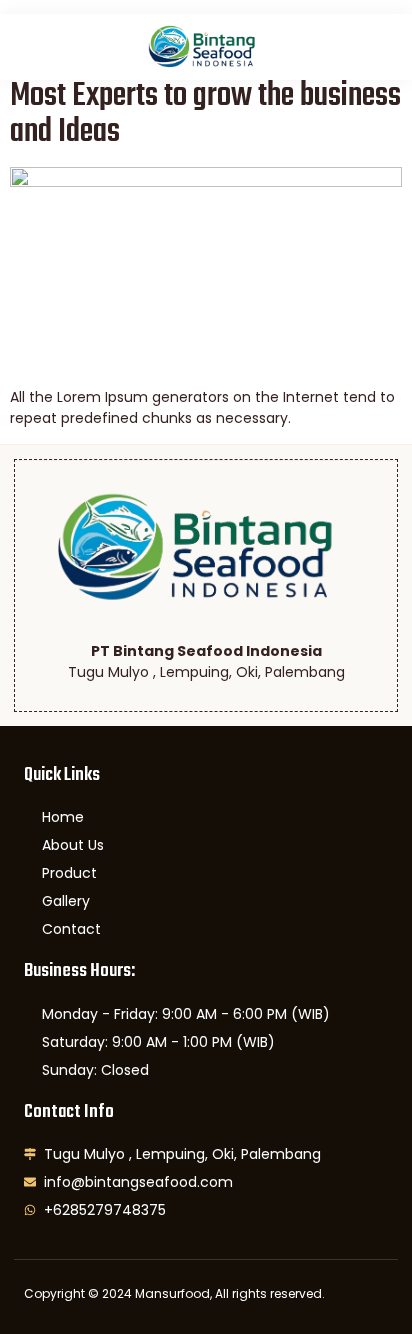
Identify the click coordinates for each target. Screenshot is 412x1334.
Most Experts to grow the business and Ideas (205, 114)
